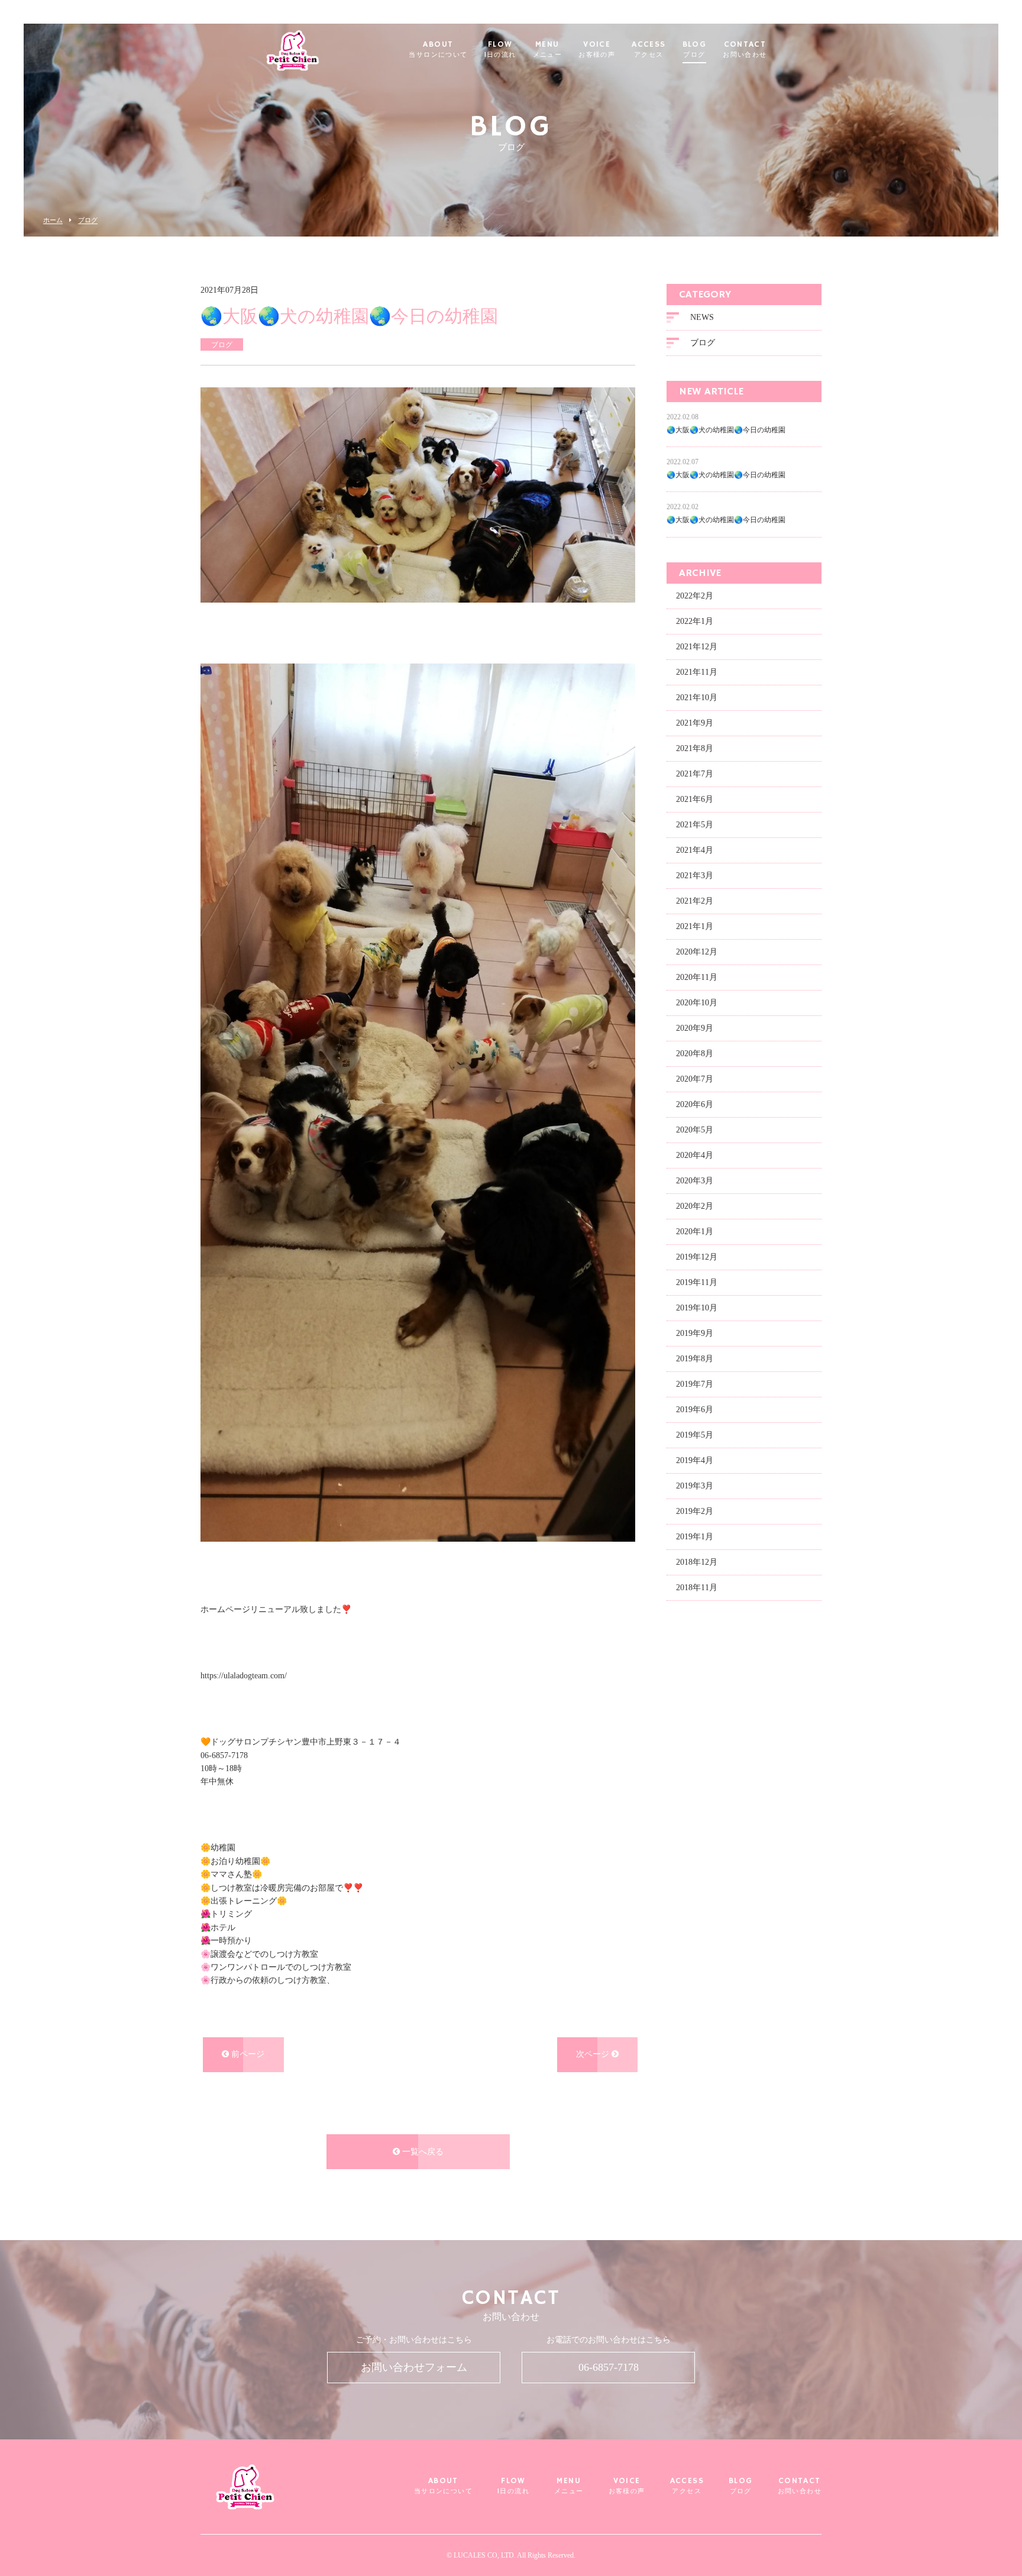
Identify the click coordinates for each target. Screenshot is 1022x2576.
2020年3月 (695, 1181)
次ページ (594, 2054)
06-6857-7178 (609, 2367)
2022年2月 (695, 596)
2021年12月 (697, 647)
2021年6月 (695, 799)
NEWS (702, 317)
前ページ (247, 2054)
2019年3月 (695, 1486)
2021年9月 (695, 723)
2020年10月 (697, 1003)
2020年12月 (697, 952)
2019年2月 (695, 1511)
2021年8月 (695, 748)
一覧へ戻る (422, 2152)
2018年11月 (697, 1588)
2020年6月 (695, 1104)
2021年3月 (695, 876)
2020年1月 (695, 1232)
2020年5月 (695, 1130)
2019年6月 (695, 1410)
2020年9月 (695, 1028)
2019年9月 (695, 1333)
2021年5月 (695, 825)
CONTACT (745, 50)
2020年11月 (697, 977)
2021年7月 (695, 774)
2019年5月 (695, 1435)
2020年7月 (695, 1079)
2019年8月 (695, 1359)
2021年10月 (697, 698)
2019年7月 (695, 1384)
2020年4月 (695, 1155)
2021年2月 (695, 901)
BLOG (695, 50)
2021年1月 (695, 926)
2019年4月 (695, 1460)
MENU (548, 50)
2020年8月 (695, 1054)
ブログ (88, 220)
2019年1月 (695, 1537)
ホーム (53, 220)
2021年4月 (695, 850)
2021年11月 (697, 672)
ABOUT (438, 50)
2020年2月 (695, 1206)
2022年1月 (695, 621)
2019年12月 (697, 1257)
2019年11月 (697, 1282)
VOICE (597, 50)
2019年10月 (697, 1308)
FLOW (500, 50)
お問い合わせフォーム (414, 2367)
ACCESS (649, 50)
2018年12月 (697, 1562)
